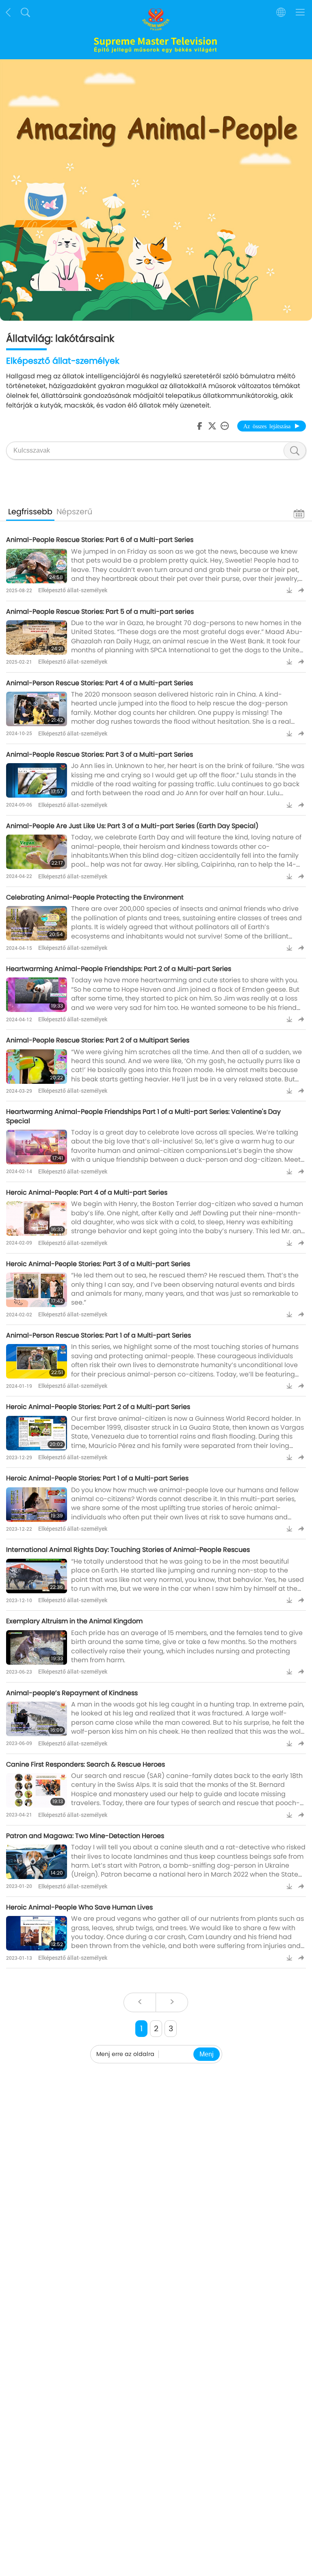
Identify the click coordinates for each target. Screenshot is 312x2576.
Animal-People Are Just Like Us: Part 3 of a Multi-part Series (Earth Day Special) (132, 826)
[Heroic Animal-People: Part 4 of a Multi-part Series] (37, 1218)
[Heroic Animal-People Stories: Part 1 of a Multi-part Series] (37, 1505)
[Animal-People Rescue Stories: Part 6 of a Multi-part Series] (37, 566)
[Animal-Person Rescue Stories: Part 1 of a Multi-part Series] (37, 1361)
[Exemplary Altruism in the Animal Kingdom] (37, 1647)
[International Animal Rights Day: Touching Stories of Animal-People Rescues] (37, 1576)
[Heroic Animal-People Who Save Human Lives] (37, 1933)
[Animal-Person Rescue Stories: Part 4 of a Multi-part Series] (37, 709)
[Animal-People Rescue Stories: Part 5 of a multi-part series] (37, 638)
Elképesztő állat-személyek (73, 590)
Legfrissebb (30, 512)
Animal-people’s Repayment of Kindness (72, 1693)
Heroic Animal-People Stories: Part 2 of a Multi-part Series (98, 1407)
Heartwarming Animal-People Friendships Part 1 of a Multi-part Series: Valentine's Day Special (143, 1116)
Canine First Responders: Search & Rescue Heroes (86, 1764)
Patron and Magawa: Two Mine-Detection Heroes (85, 1836)
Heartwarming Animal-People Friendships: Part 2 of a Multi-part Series (119, 969)
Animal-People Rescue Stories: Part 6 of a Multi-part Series (100, 540)
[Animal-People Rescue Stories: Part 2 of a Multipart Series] (37, 1067)
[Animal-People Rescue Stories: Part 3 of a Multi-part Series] (37, 780)
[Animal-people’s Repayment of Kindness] (37, 1719)
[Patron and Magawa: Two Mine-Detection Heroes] (37, 1862)
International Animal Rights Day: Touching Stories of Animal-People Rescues (128, 1550)
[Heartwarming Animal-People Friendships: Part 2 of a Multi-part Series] (37, 995)
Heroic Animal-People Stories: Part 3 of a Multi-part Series (98, 1264)
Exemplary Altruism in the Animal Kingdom (74, 1621)
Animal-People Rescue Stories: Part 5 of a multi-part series (100, 612)
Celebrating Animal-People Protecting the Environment (95, 897)
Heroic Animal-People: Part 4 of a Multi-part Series (87, 1192)
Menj (207, 2054)
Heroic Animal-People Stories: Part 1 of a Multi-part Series (97, 1478)
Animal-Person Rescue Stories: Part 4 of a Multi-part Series (100, 683)
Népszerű (74, 512)
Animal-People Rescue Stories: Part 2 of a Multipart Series (98, 1040)
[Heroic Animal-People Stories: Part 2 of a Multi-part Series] (37, 1433)
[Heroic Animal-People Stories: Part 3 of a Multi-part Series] (37, 1290)
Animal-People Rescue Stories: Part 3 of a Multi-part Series (100, 754)
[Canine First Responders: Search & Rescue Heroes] (37, 1790)
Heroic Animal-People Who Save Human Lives (79, 1907)
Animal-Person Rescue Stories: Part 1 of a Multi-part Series (99, 1335)
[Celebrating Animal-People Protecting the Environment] (37, 923)
